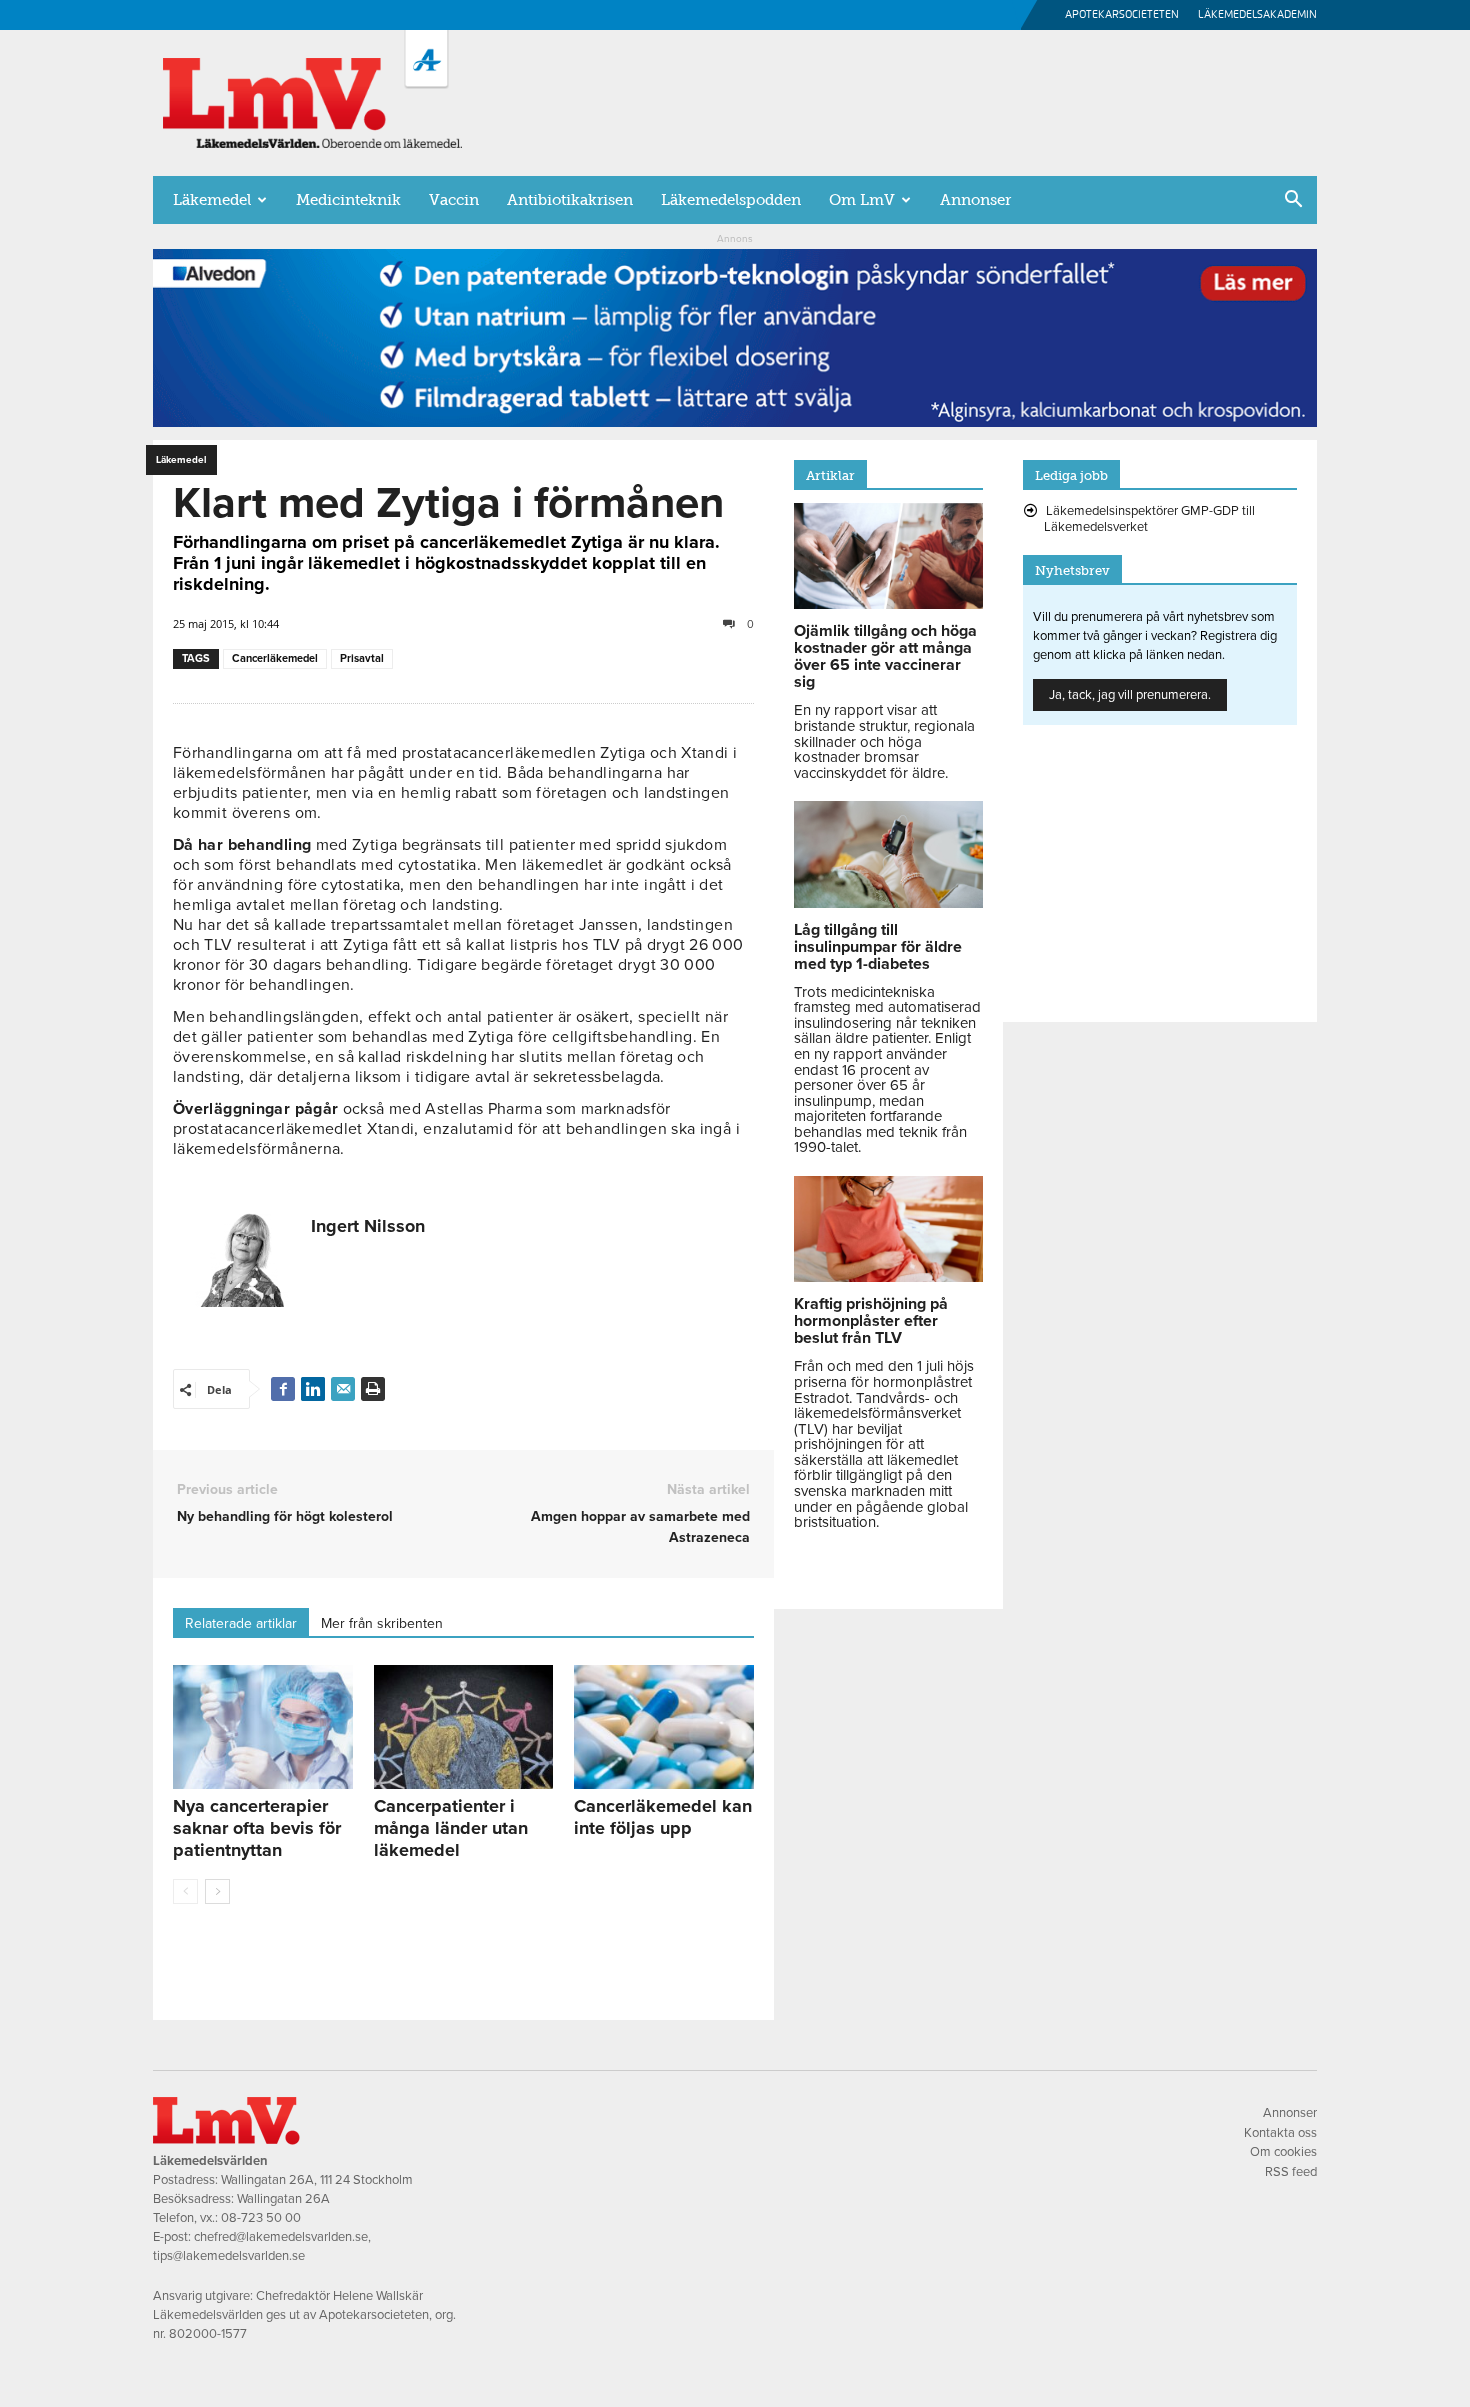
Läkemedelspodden (731, 200)
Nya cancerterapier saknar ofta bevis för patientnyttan (257, 1828)
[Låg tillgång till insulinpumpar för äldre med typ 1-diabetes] (888, 903)
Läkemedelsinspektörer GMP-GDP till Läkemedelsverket (1149, 519)
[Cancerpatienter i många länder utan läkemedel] (464, 1727)
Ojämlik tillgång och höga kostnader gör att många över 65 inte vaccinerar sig (885, 656)
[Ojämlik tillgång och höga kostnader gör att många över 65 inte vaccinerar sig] (888, 604)
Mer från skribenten (382, 1623)
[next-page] (217, 1891)
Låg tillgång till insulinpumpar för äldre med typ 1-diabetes (878, 947)
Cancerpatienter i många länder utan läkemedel (451, 1828)
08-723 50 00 (261, 2218)
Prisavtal (362, 658)
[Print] (373, 1389)
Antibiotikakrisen (570, 200)
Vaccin (454, 200)
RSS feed (1291, 2172)
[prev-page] (185, 1891)
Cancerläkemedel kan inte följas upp (663, 1817)
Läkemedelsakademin (1257, 14)
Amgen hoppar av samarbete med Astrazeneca (640, 1527)
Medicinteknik (348, 200)
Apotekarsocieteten (1122, 14)
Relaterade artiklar (241, 1623)
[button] (1293, 201)
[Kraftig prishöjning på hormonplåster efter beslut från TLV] (888, 1277)
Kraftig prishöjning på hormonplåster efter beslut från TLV (871, 1321)
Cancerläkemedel (275, 658)
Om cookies (1283, 2152)
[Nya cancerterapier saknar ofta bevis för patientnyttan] (263, 1727)
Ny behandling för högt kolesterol (285, 1516)
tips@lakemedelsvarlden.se (229, 2256)
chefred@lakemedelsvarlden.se (281, 2237)
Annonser (975, 200)
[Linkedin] (313, 1389)
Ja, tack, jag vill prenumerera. (1130, 695)
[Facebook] (283, 1389)
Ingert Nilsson (368, 1226)
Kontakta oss (1280, 2133)
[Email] (343, 1389)
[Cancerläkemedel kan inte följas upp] (664, 1727)
